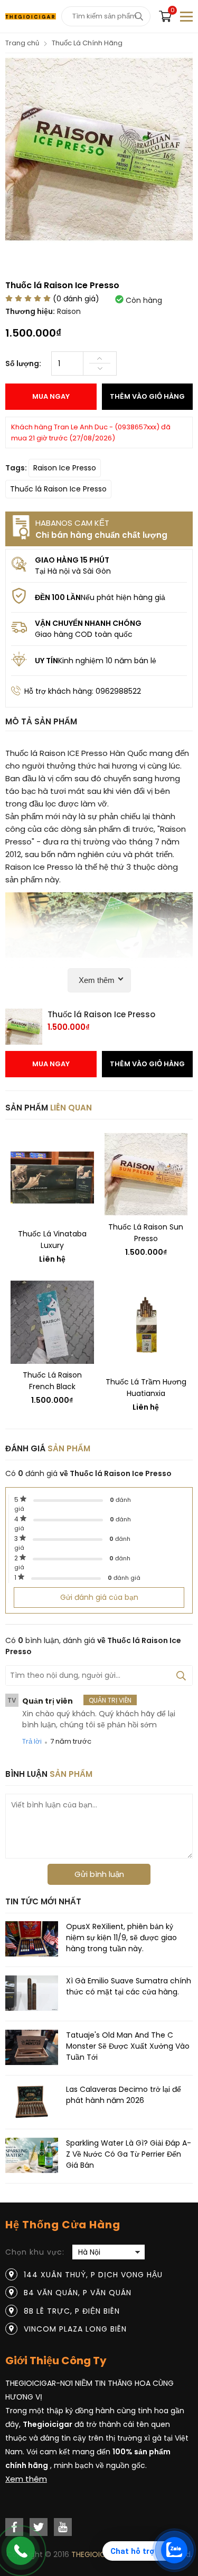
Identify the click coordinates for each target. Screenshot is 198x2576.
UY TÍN (46, 661)
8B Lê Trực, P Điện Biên (72, 2311)
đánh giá (124, 1578)
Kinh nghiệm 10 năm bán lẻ (107, 661)
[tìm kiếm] (139, 16)
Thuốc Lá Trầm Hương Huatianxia (146, 1388)
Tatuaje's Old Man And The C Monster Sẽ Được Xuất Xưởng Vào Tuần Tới (128, 2046)
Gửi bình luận (99, 1874)
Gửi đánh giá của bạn (99, 1597)
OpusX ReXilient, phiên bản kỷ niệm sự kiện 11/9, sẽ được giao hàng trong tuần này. (121, 1938)
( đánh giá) (76, 299)
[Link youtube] (63, 2527)
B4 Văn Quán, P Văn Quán (78, 2293)
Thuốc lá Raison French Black (52, 1381)
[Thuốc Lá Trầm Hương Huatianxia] (146, 1326)
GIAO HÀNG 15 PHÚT (72, 560)
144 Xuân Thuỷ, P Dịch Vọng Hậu (93, 2275)
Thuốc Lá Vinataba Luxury (52, 1240)
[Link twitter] (39, 2527)
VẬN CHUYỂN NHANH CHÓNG (88, 623)
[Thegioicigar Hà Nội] (31, 16)
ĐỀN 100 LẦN (58, 597)
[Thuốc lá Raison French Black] (52, 1322)
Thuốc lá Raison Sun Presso (146, 1233)
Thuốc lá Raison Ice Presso (58, 489)
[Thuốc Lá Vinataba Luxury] (52, 1178)
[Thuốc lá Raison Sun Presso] (146, 1174)
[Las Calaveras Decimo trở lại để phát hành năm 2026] (32, 2103)
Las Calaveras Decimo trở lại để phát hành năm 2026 (124, 2095)
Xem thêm (26, 2479)
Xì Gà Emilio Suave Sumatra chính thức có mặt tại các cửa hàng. (129, 1986)
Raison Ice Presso (65, 468)
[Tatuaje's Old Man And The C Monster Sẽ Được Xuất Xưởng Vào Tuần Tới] (32, 2049)
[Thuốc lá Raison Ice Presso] (99, 240)
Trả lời (32, 1741)
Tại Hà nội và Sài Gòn (73, 571)
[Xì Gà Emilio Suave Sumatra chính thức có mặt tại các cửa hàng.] (32, 1995)
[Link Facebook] (14, 2527)
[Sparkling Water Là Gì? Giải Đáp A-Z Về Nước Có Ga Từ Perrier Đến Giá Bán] (32, 2157)
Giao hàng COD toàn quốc (84, 634)
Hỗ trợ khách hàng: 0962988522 (83, 691)
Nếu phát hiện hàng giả (123, 597)
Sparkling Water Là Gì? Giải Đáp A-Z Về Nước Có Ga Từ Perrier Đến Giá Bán (129, 2154)
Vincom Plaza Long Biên (75, 2329)
